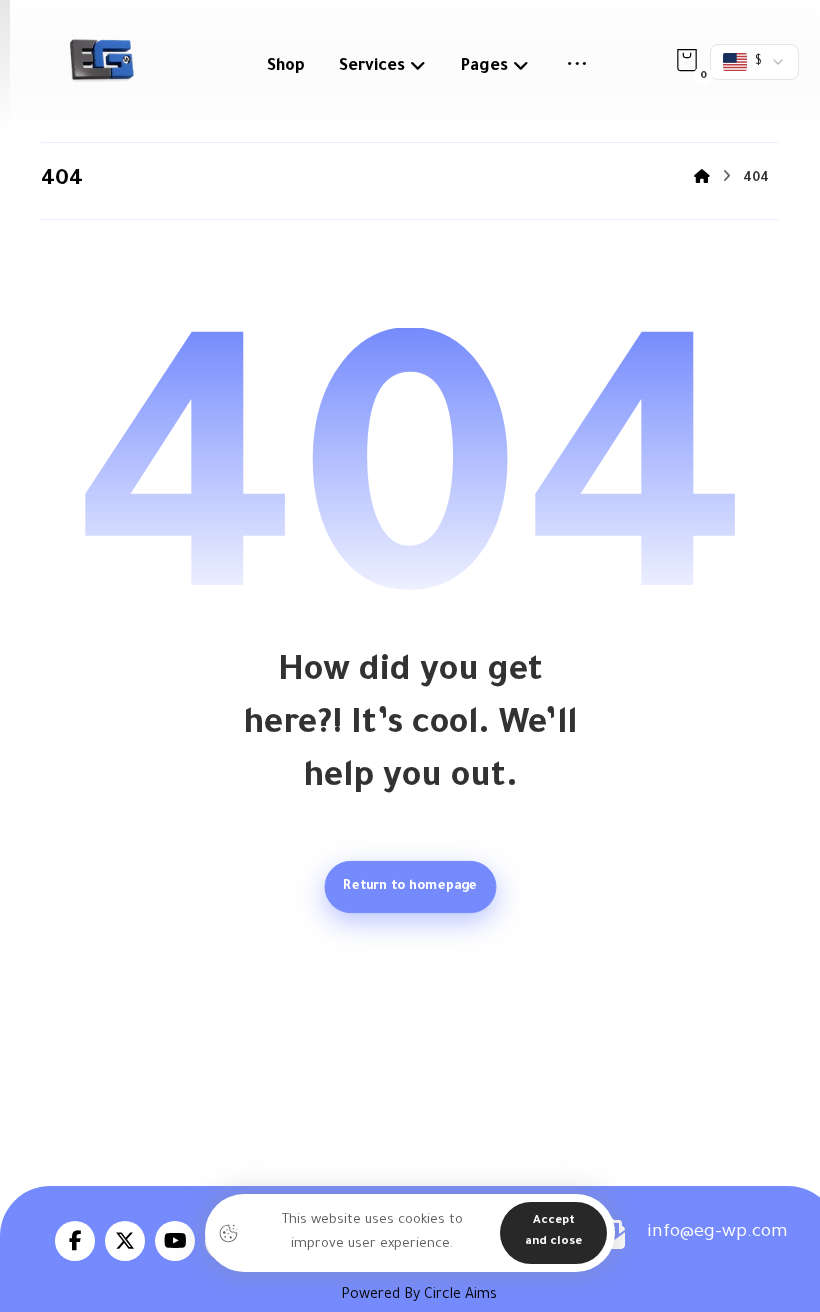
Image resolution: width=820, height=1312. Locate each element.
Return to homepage (410, 886)
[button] (577, 67)
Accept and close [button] (553, 1232)
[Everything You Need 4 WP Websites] (101, 60)
